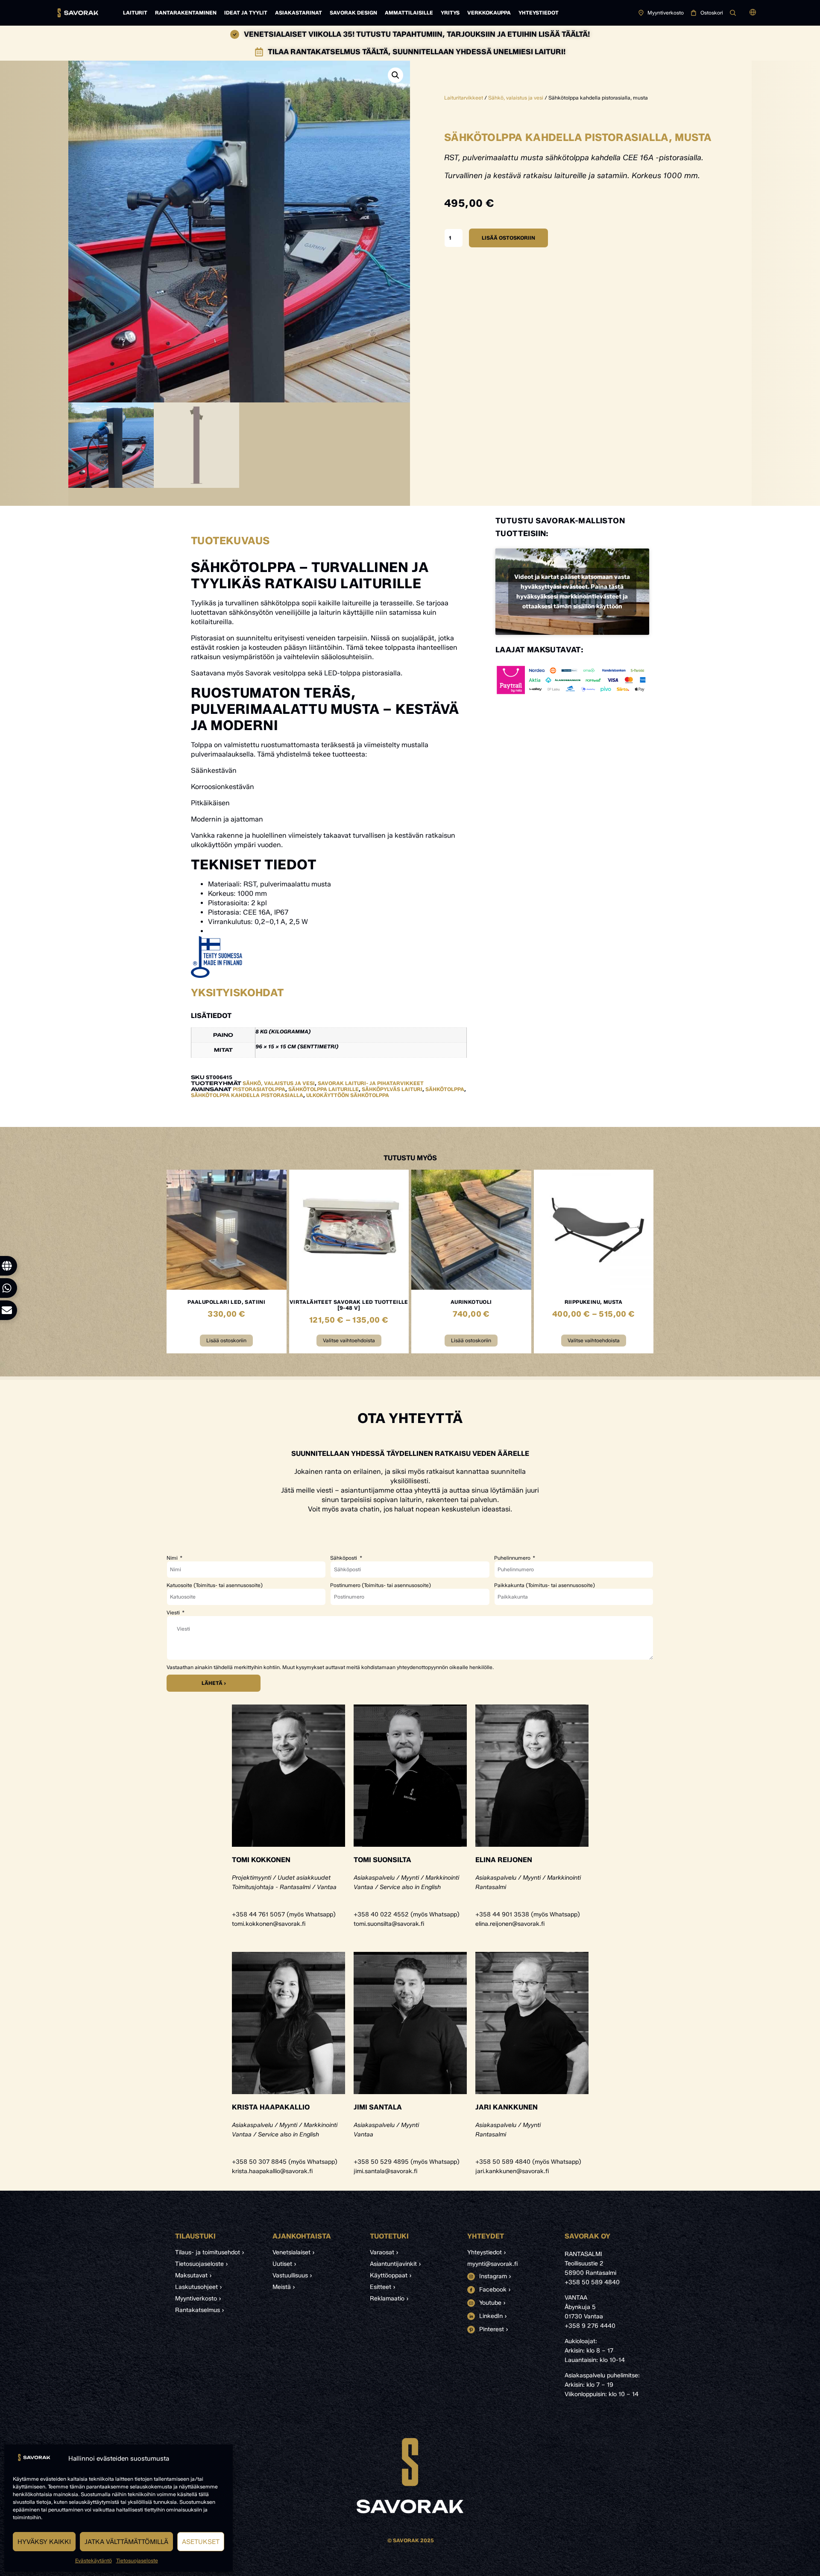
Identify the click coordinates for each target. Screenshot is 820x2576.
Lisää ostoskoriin (508, 238)
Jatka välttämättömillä (126, 2542)
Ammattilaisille (409, 13)
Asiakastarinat (299, 13)
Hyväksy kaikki (44, 2542)
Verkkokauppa (489, 13)
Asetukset (201, 2542)
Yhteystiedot (539, 13)
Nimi (173, 1558)
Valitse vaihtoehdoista (349, 1340)
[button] (753, 13)
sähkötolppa (445, 1089)
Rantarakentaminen (186, 13)
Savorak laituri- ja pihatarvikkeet (371, 1083)
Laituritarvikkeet (464, 98)
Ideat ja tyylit (246, 13)
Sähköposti (344, 1558)
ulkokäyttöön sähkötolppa (348, 1095)
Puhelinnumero (513, 1558)
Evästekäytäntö (94, 2560)
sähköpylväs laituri (392, 1089)
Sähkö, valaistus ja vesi (516, 98)
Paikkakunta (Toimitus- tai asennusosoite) (545, 1585)
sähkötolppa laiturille (324, 1089)
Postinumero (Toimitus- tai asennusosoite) (381, 1585)
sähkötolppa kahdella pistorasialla (247, 1095)
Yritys (450, 13)
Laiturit (135, 13)
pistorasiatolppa (259, 1089)
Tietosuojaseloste (137, 2560)
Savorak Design (353, 13)
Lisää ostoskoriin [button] (226, 1340)
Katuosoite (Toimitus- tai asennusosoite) (215, 1585)
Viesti (174, 1613)
